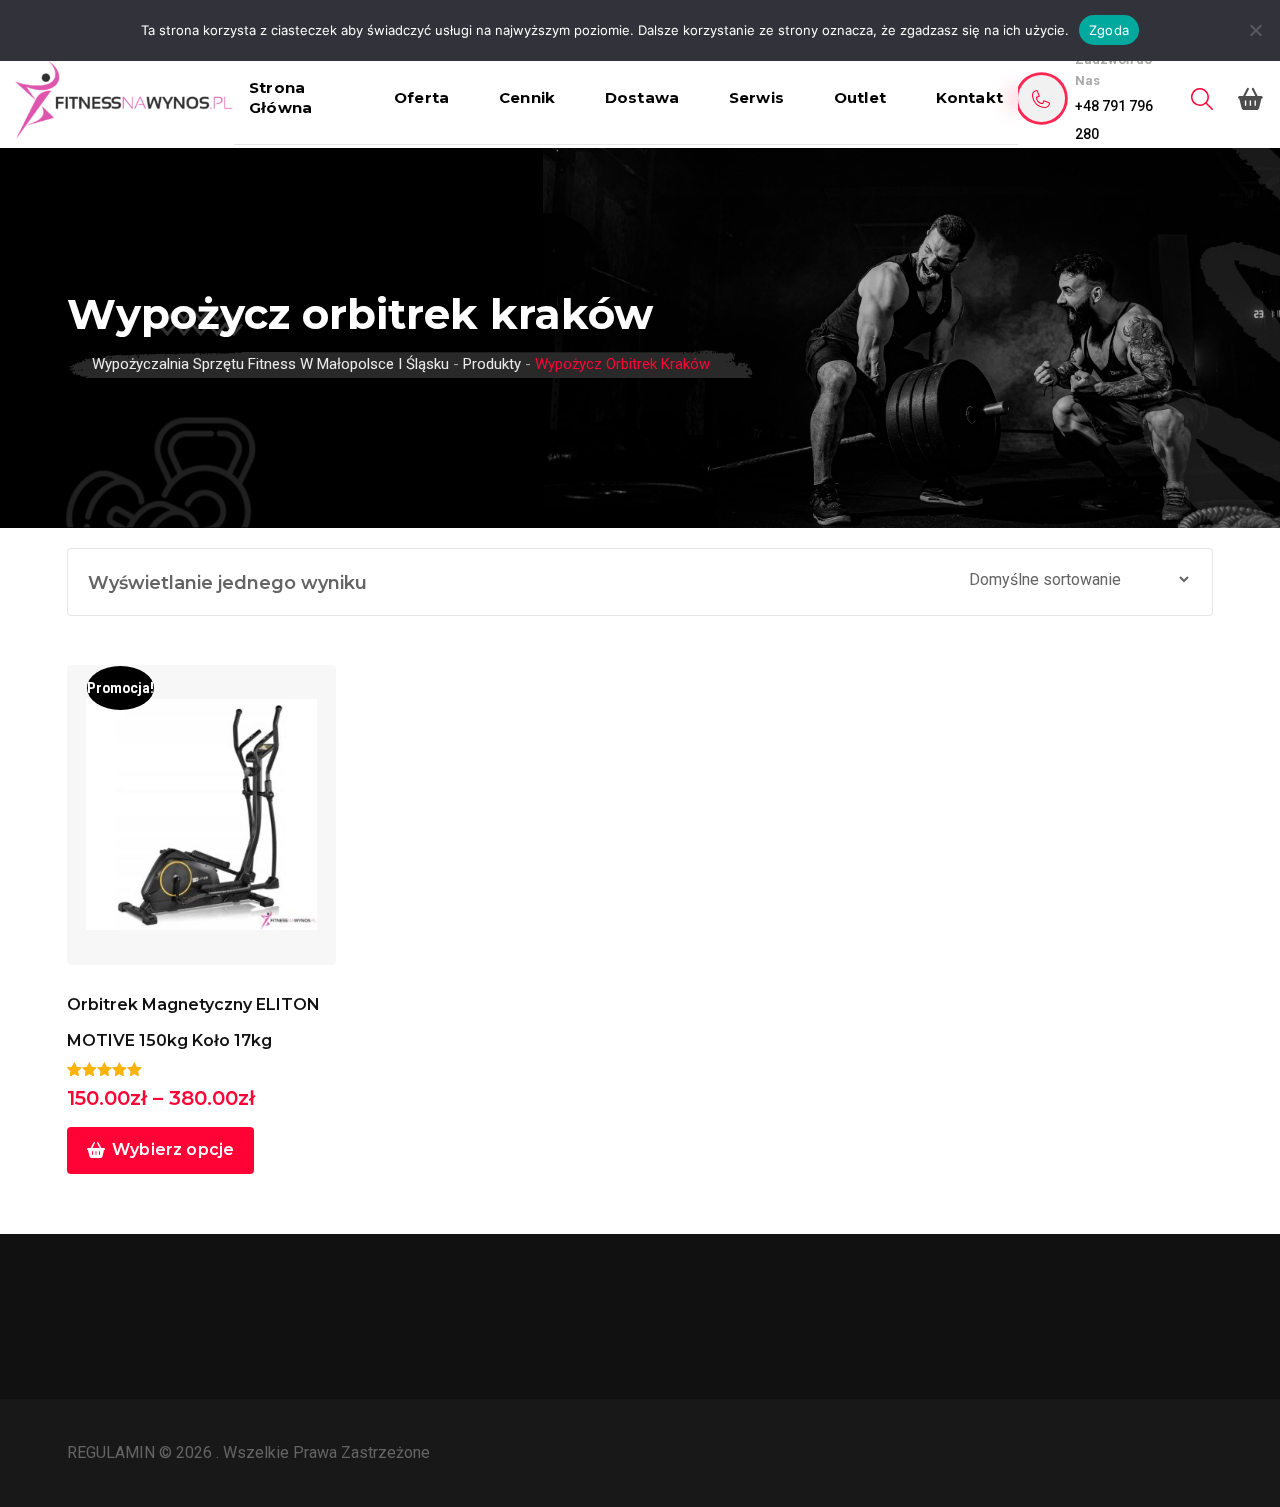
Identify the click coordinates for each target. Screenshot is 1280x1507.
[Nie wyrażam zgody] (1255, 30)
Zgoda (1109, 30)
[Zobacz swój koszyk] (1250, 99)
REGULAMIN (113, 1452)
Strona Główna (280, 97)
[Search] (1202, 99)
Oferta (421, 97)
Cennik (527, 97)
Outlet (860, 97)
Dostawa (642, 97)
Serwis (756, 97)
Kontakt (969, 97)
